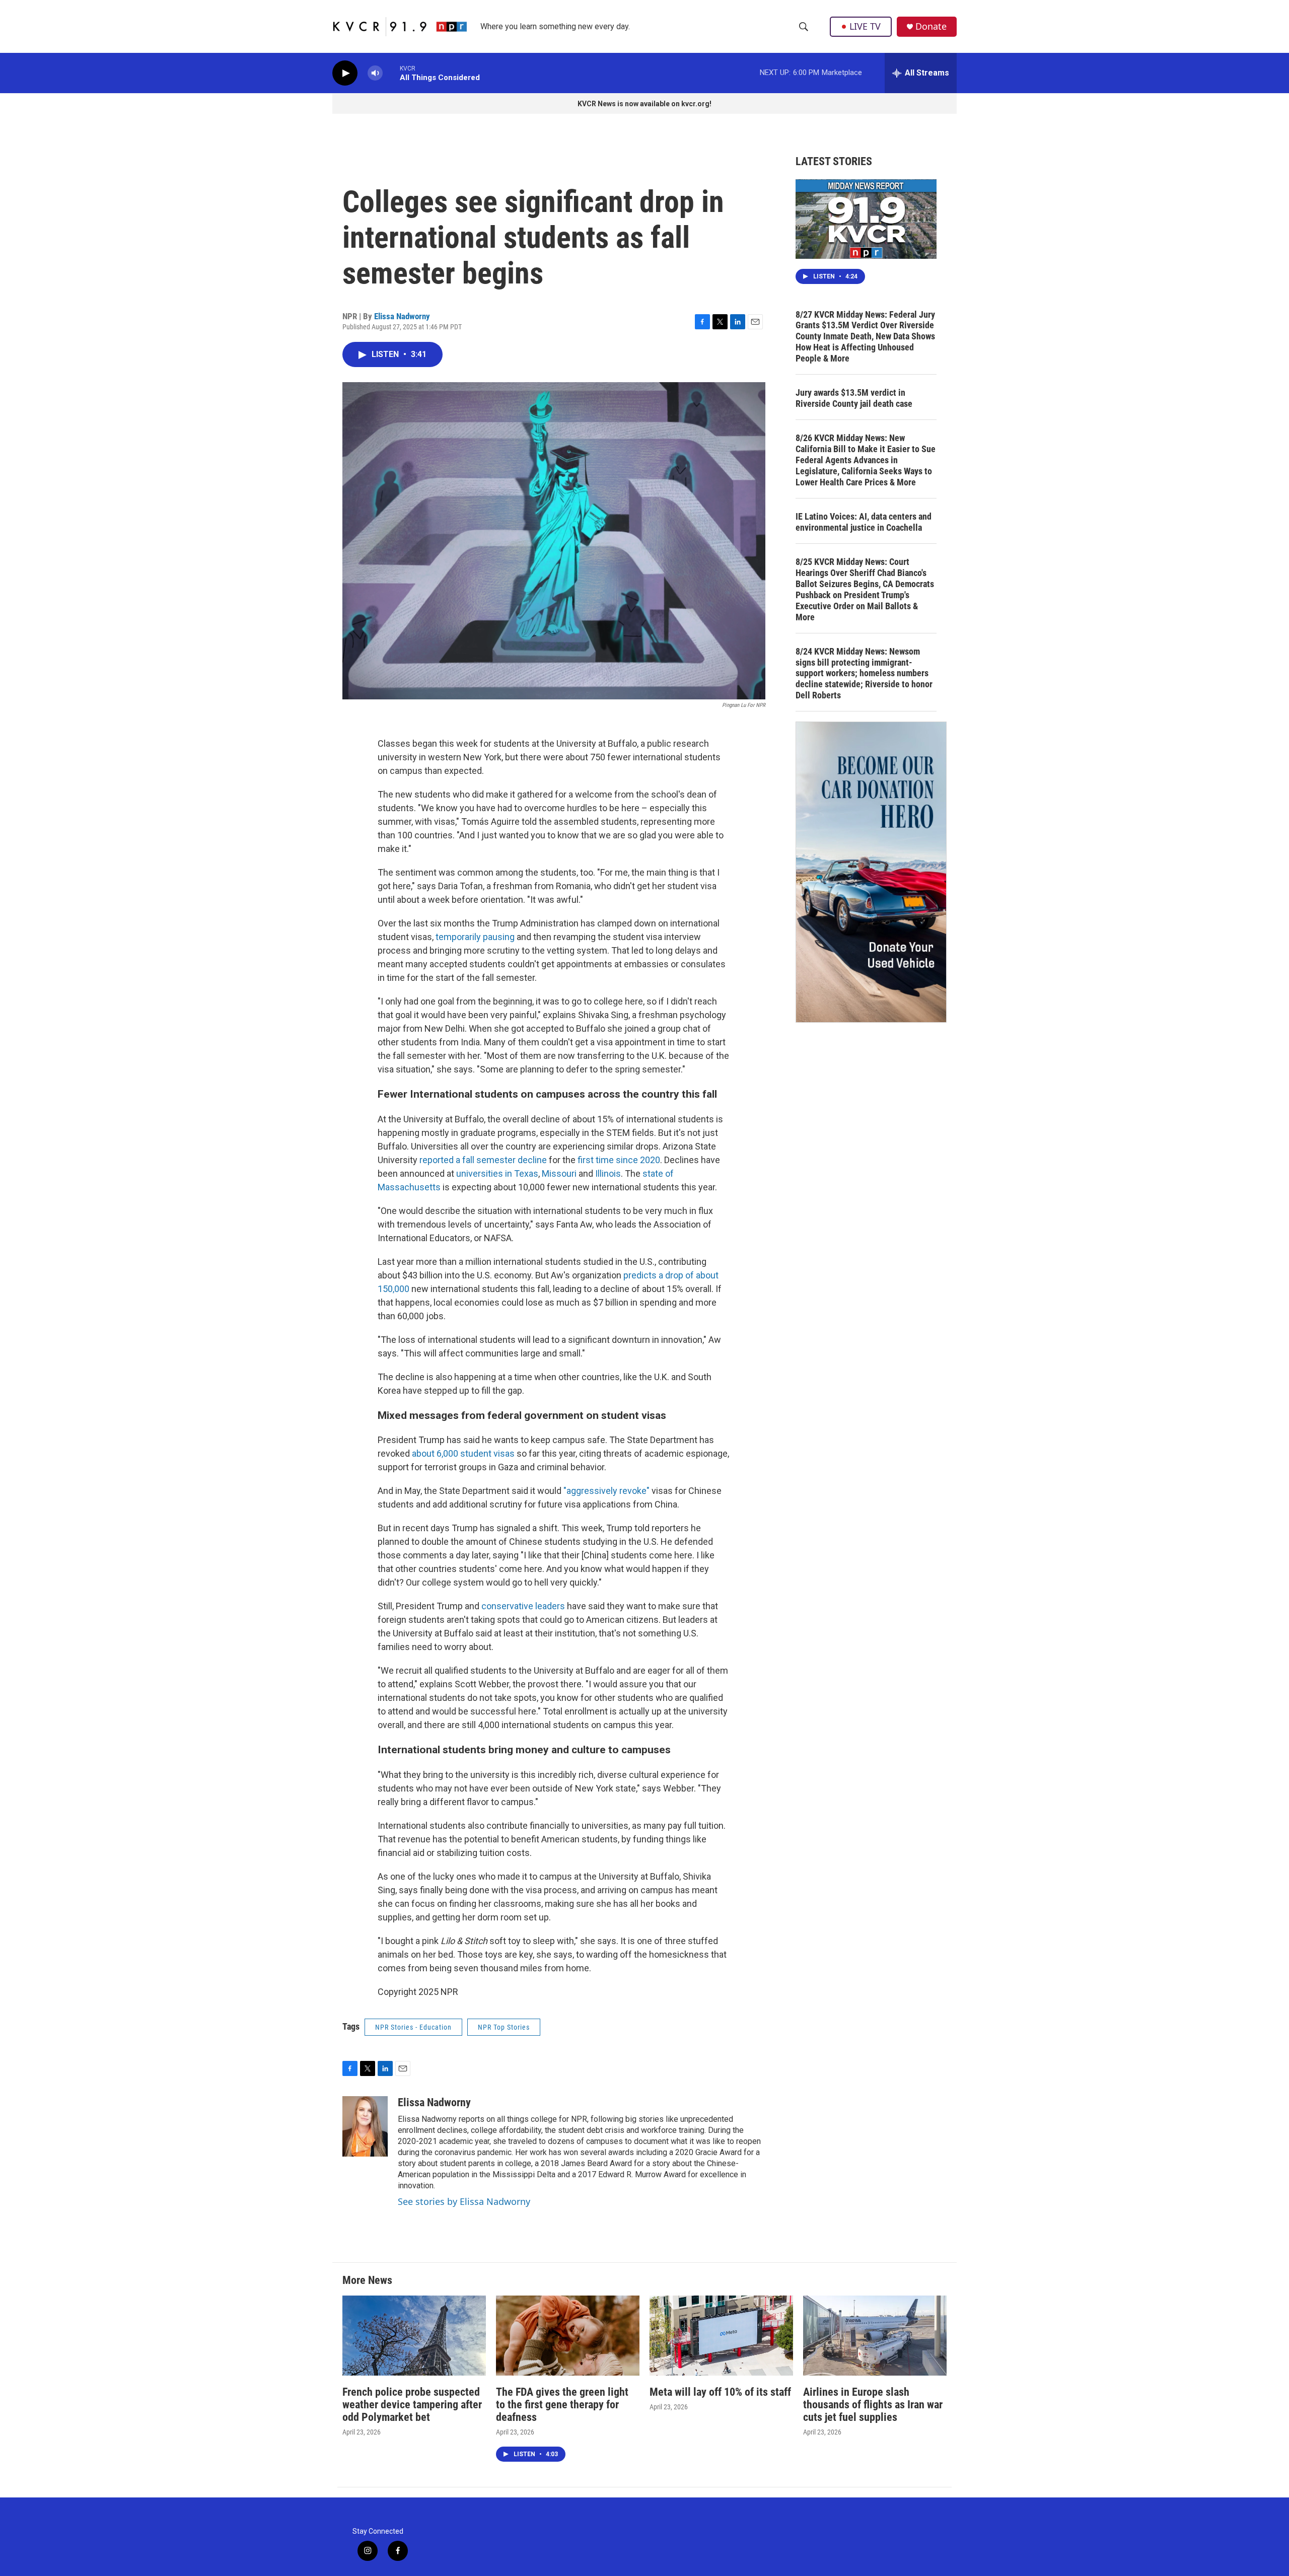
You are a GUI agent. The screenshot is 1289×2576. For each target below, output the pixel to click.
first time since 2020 (619, 1160)
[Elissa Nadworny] (365, 2126)
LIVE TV (865, 26)
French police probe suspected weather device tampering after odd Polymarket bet (412, 2405)
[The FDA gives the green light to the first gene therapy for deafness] (568, 2336)
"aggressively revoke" (606, 1491)
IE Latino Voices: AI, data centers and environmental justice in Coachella (864, 522)
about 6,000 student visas (463, 1453)
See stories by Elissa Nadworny (464, 2201)
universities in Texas (496, 1173)
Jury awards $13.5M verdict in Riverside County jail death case (854, 398)
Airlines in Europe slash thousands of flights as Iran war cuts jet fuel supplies (873, 2405)
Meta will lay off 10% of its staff (720, 2392)
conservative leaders (523, 1606)
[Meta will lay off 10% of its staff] (721, 2336)
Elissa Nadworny (402, 316)
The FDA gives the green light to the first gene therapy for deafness (562, 2405)
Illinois (608, 1173)
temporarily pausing (475, 937)
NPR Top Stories (504, 2027)
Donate (931, 26)
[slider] (391, 73)
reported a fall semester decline (483, 1160)
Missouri (559, 1173)
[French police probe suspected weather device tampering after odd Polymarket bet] (414, 2336)
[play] (345, 73)
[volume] (375, 73)
